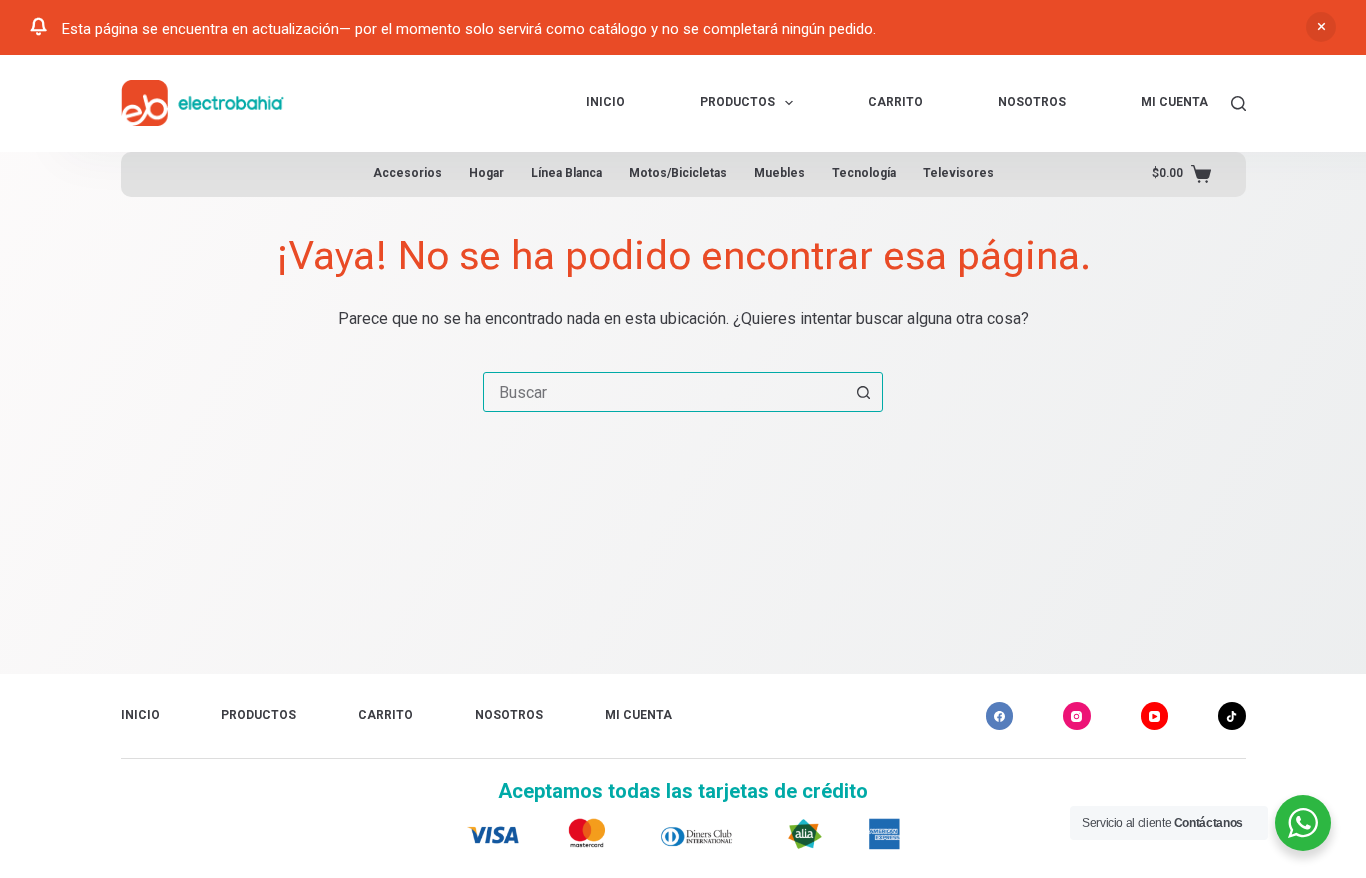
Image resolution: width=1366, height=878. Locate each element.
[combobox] (664, 392)
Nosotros (1032, 102)
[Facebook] (1000, 716)
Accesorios (407, 173)
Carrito (895, 102)
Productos (737, 102)
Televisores (958, 173)
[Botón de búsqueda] (863, 392)
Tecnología (864, 173)
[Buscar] (1238, 103)
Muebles (779, 173)
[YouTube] (1155, 716)
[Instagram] (1077, 716)
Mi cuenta (1174, 102)
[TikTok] (1232, 716)
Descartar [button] (1321, 27)
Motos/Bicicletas (678, 173)
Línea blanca (566, 173)
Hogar (486, 173)
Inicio (605, 102)
